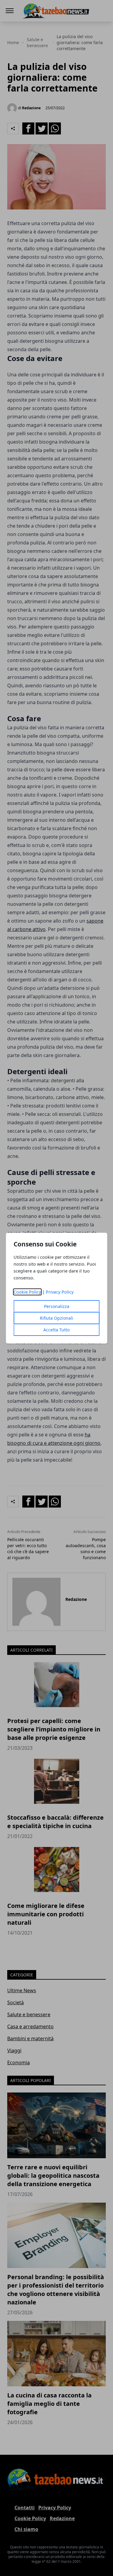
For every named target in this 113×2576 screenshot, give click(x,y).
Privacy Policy (60, 1292)
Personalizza (57, 1306)
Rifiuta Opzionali (56, 1318)
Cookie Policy (27, 1292)
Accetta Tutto (56, 1330)
